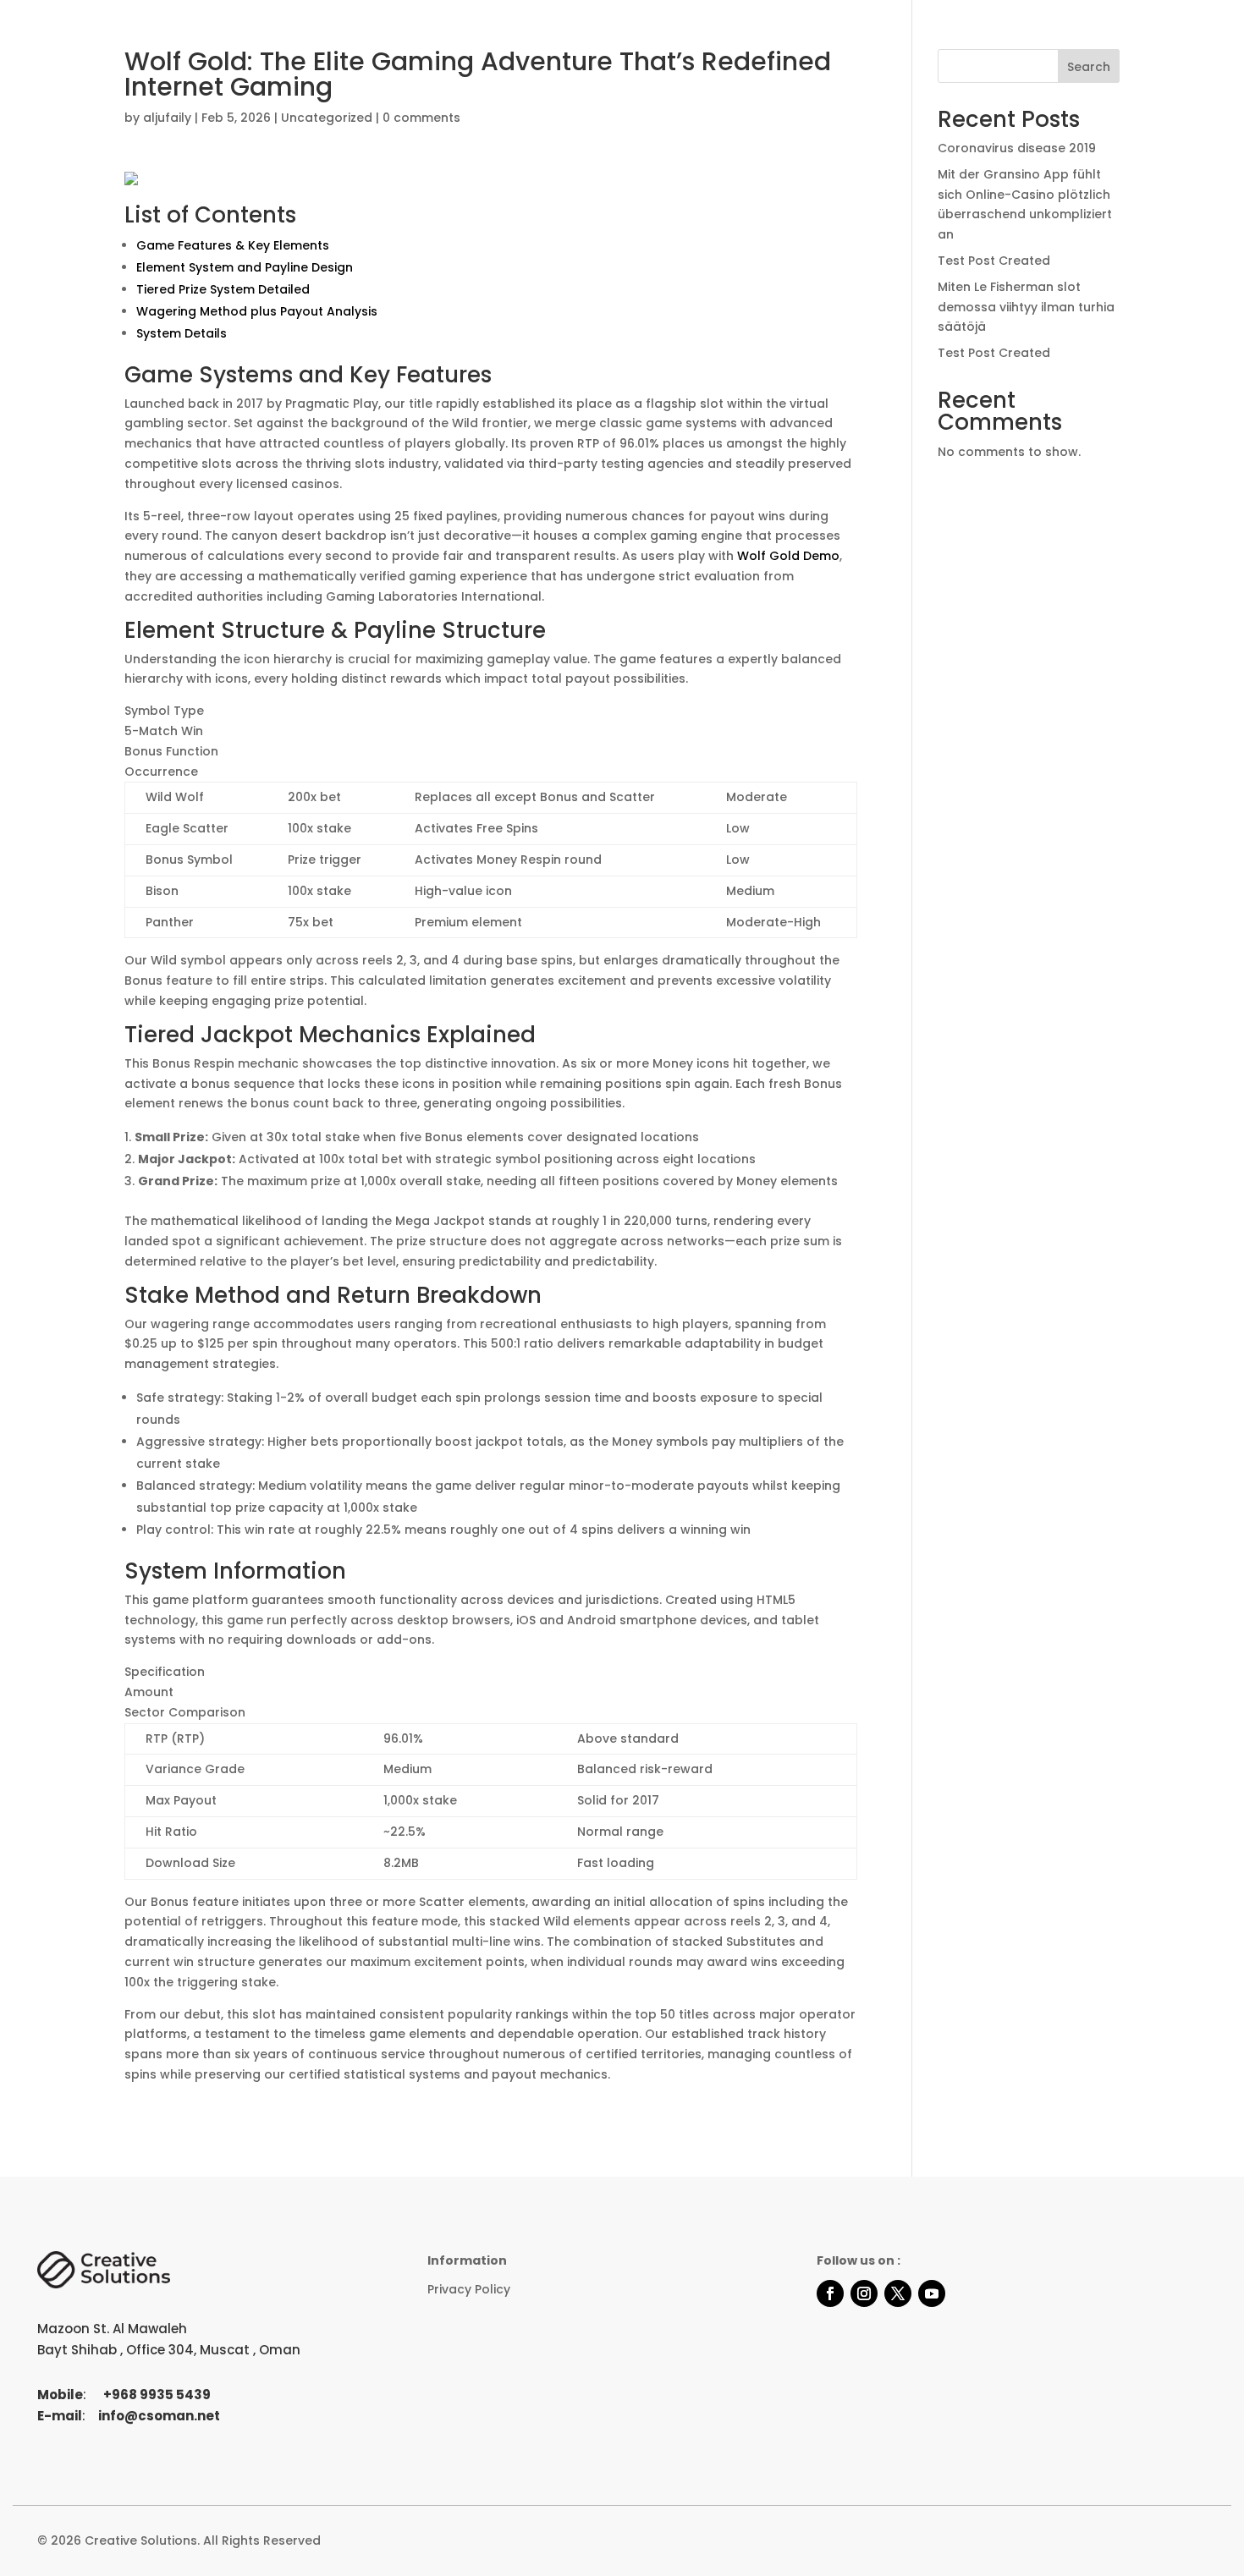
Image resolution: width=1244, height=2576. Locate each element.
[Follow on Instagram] (864, 2293)
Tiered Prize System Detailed (223, 289)
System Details (182, 333)
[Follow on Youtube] (932, 2293)
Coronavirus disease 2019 (1017, 148)
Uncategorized (327, 118)
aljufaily (167, 118)
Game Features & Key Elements (233, 245)
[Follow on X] (898, 2293)
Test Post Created (994, 261)
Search (1089, 67)
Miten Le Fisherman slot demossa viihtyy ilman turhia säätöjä (1026, 307)
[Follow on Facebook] (830, 2293)
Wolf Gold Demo (788, 556)
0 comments (421, 118)
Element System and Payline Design (245, 267)
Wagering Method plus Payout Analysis (257, 311)
